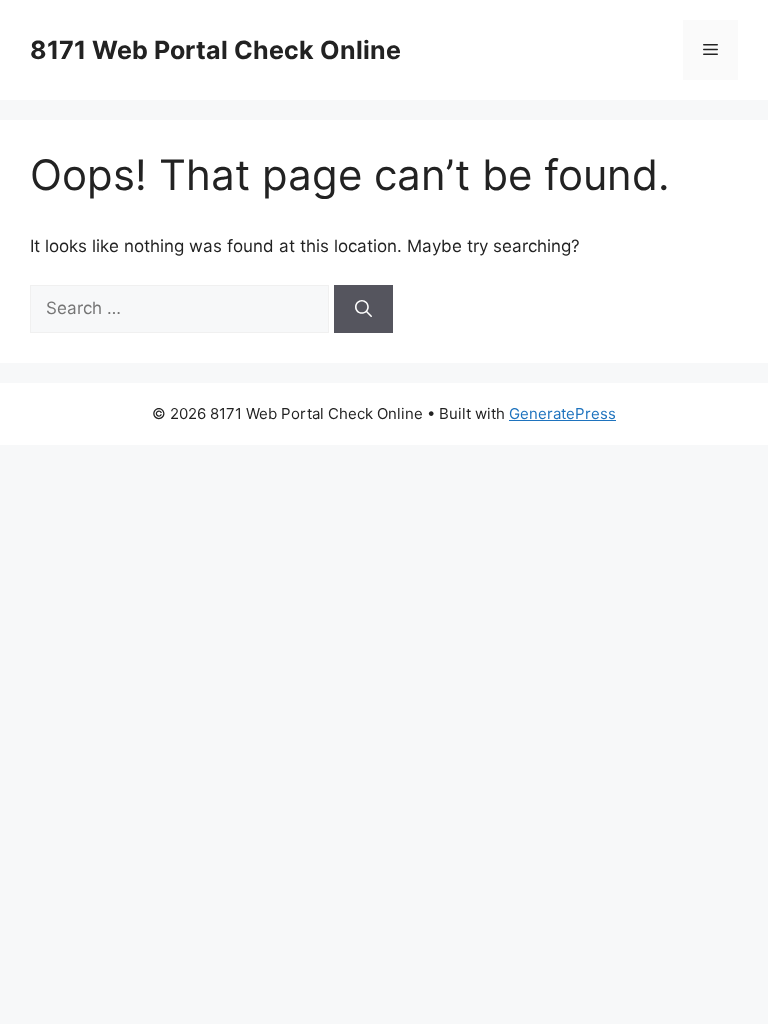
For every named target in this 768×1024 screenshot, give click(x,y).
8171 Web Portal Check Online (215, 50)
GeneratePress (562, 413)
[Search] (363, 309)
